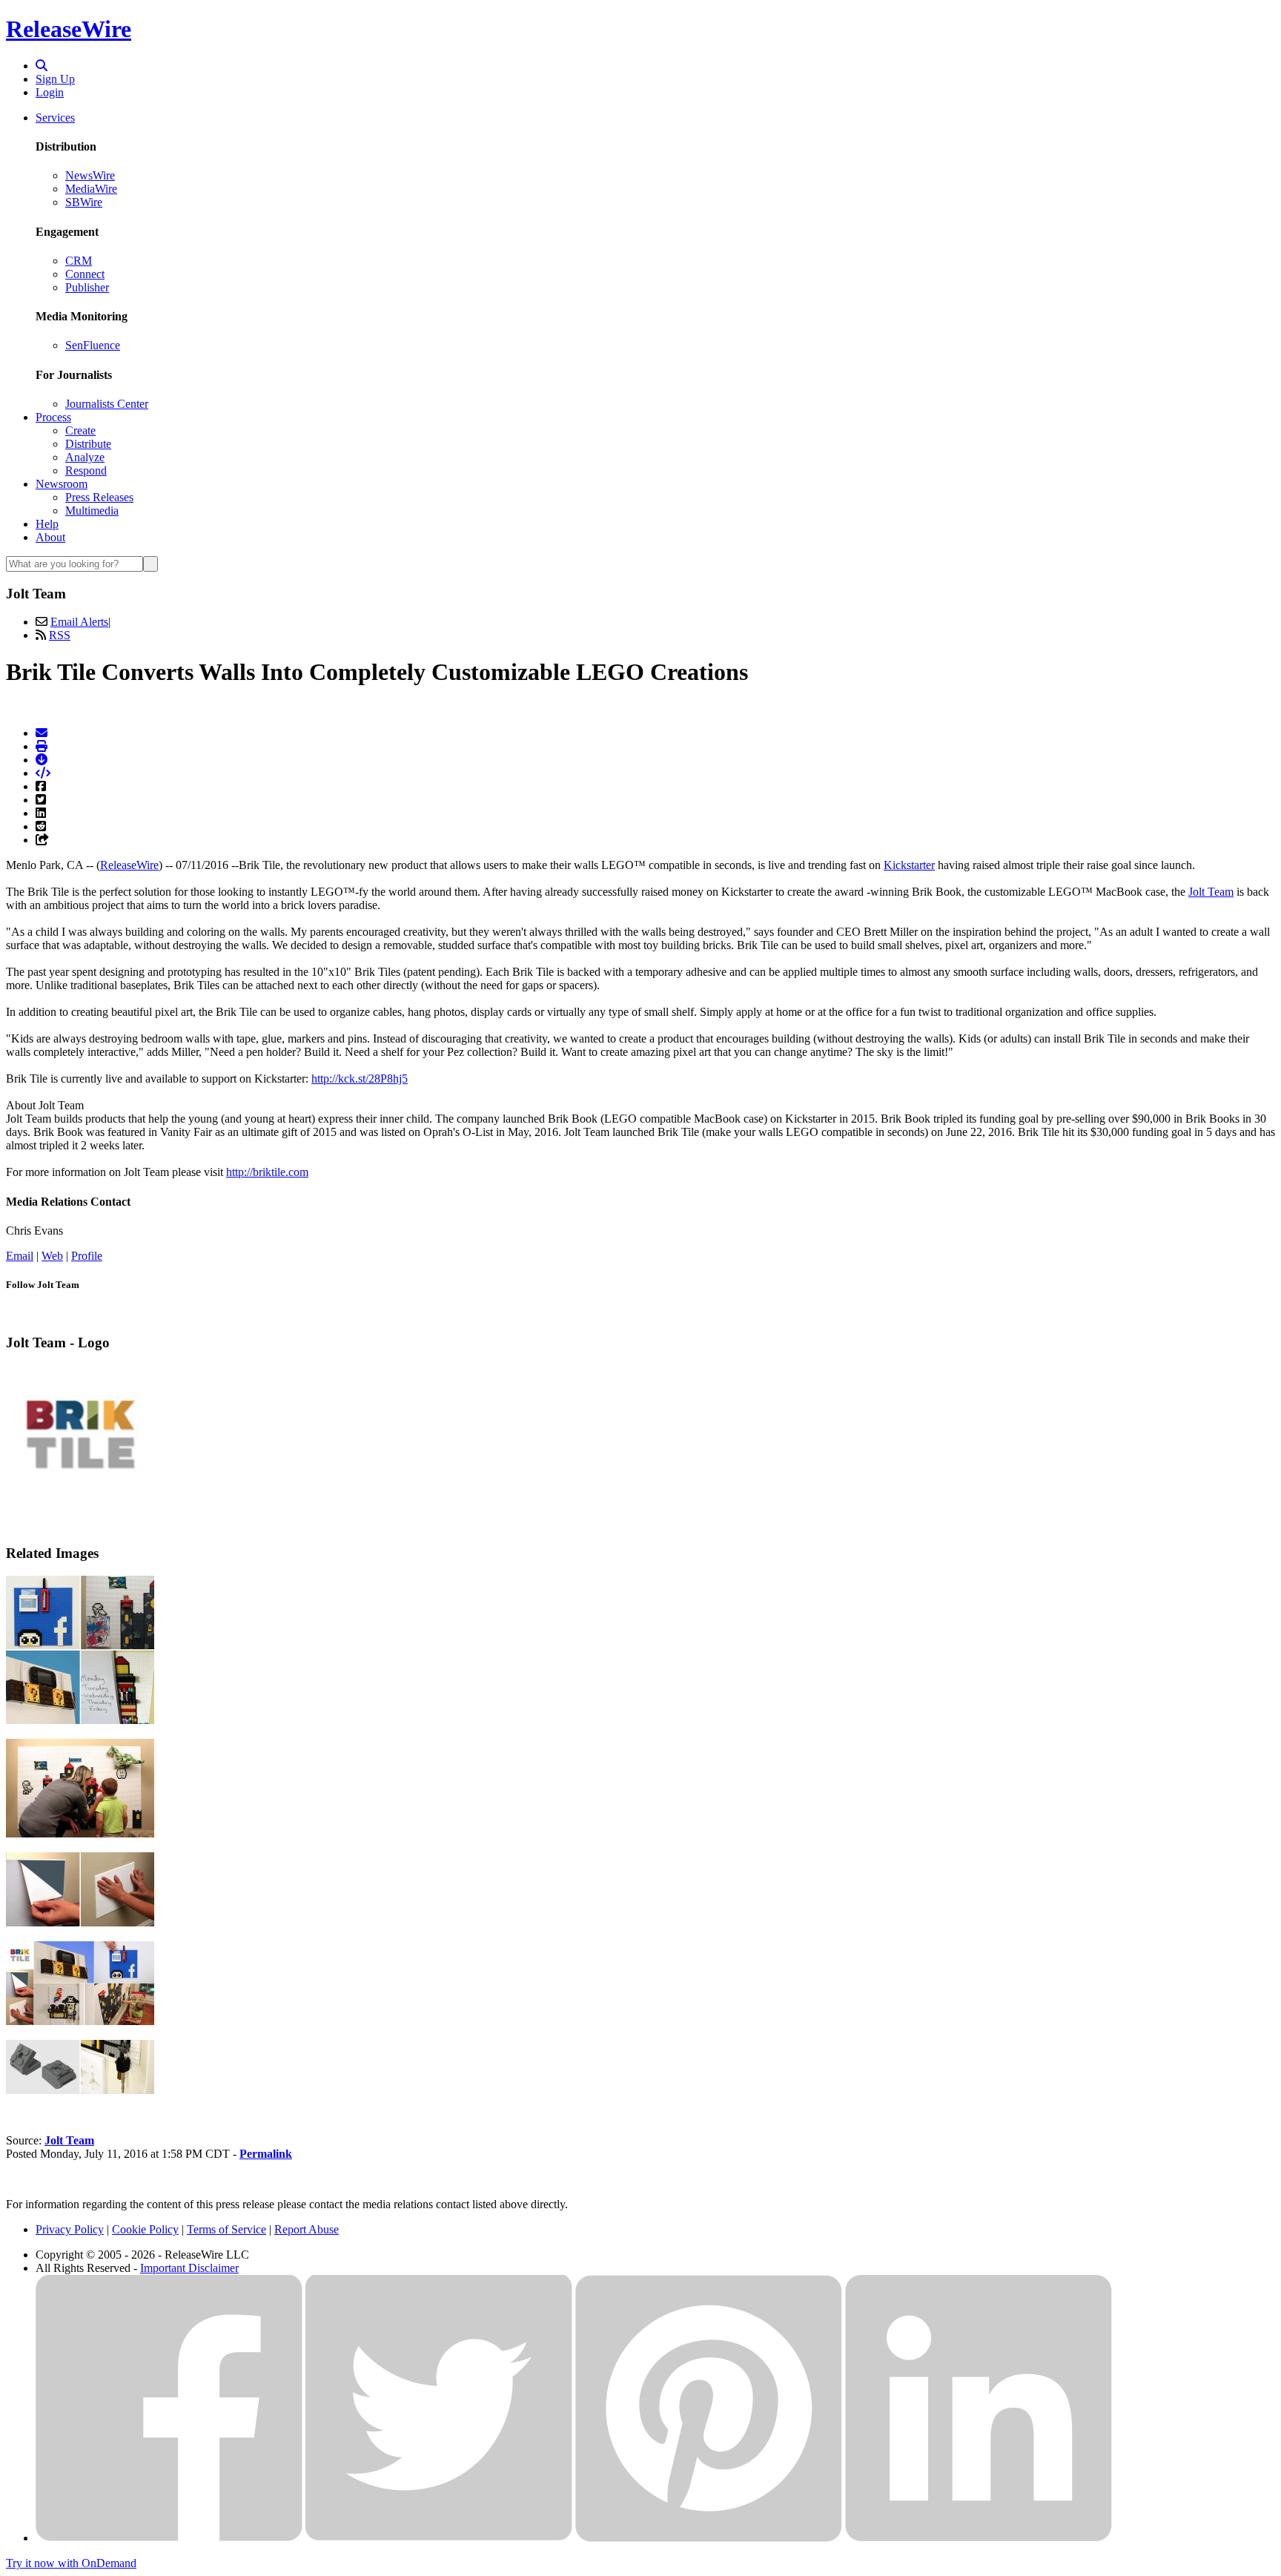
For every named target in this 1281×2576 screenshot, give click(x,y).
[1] (80, 1720)
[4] (80, 2021)
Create (80, 430)
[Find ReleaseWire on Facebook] (169, 2538)
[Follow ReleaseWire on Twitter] (439, 2538)
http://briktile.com (267, 1172)
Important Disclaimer (189, 2268)
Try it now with (71, 2563)
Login (50, 92)
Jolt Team (1211, 892)
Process (53, 417)
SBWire (84, 202)
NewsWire (90, 175)
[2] (80, 1833)
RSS (60, 635)
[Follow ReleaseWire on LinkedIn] (979, 2538)
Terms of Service (226, 2229)
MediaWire (91, 189)
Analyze (85, 457)
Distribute (88, 444)
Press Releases (99, 497)
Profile (87, 1256)
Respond (86, 470)
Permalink (266, 2154)
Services (55, 118)
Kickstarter (909, 865)
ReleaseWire (69, 29)
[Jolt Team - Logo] (80, 1500)
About (50, 537)
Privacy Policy (70, 2229)
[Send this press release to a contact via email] (42, 733)
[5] (80, 2090)
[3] (80, 1922)
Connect (85, 274)
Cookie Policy (145, 2229)
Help (47, 524)
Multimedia (92, 511)
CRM (79, 261)
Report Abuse (307, 2229)
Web (52, 1256)
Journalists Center (107, 404)
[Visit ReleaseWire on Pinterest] (709, 2538)
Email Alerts (79, 622)
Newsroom (62, 484)
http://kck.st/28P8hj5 (360, 1079)
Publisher (87, 287)
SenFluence (93, 345)
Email (20, 1256)
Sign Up (55, 79)
